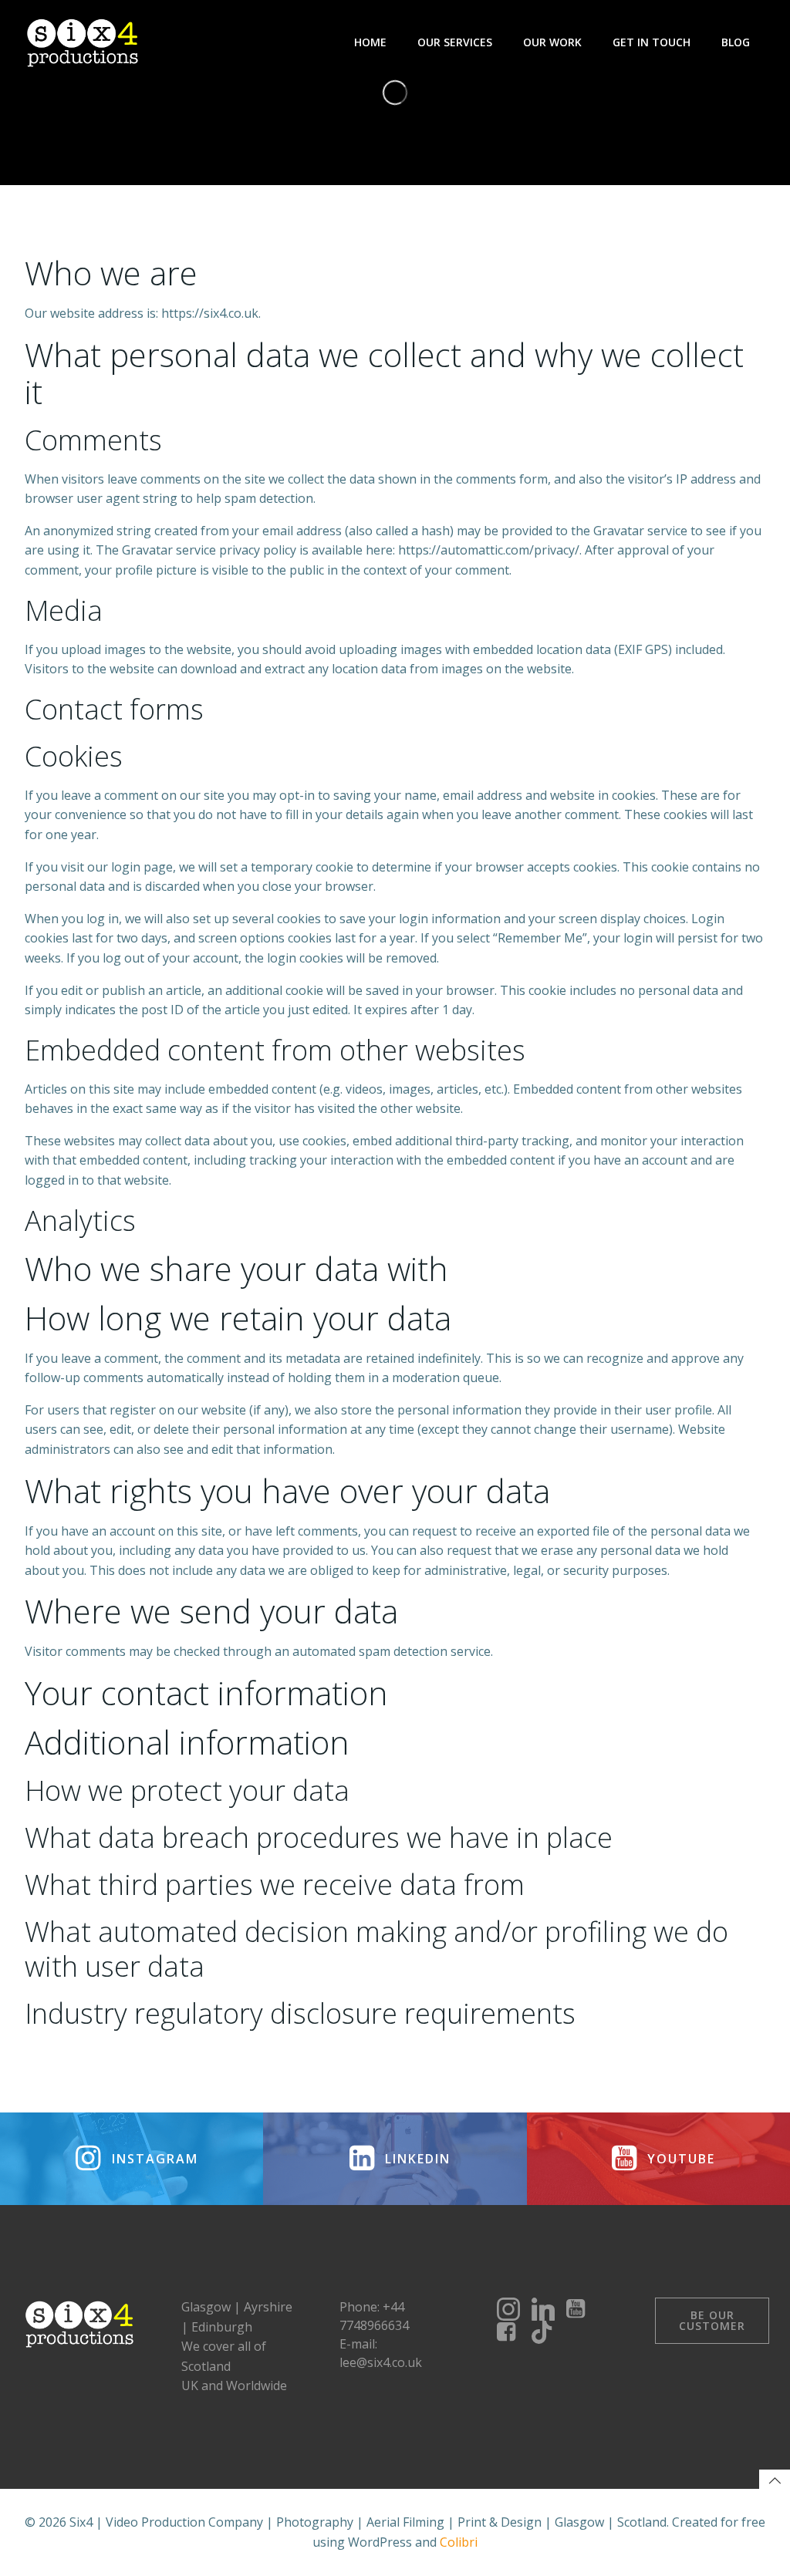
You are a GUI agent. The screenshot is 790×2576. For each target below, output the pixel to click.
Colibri (459, 2542)
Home (370, 42)
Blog (736, 42)
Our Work (552, 42)
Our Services (455, 42)
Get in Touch (652, 42)
